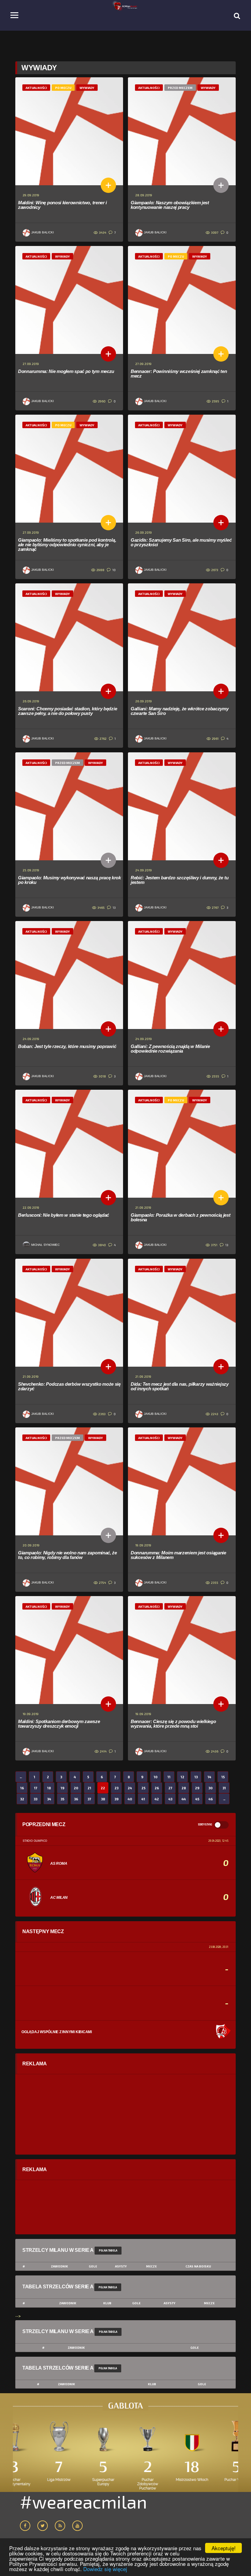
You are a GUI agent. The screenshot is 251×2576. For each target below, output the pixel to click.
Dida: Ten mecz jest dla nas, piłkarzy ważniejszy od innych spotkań (180, 1386)
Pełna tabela (108, 2250)
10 (114, 570)
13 (114, 908)
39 (116, 1799)
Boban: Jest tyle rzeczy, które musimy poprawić (67, 1046)
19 (62, 1788)
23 (116, 1788)
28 (184, 1788)
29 (197, 1788)
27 (170, 1788)
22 (103, 1788)
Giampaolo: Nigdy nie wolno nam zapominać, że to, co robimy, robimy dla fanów (67, 1555)
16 (22, 1788)
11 (169, 1777)
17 (36, 1788)
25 (143, 1788)
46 (211, 1799)
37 (89, 1799)
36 (76, 1799)
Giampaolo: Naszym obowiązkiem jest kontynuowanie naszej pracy (170, 205)
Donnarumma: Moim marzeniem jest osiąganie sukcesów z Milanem (178, 1555)
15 (223, 1777)
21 (89, 1788)
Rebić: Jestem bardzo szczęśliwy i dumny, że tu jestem (180, 880)
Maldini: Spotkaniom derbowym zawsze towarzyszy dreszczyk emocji (59, 1724)
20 (76, 1788)
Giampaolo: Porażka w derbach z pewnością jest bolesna (181, 1217)
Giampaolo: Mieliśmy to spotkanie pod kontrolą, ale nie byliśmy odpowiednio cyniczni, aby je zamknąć (67, 545)
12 (182, 1777)
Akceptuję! (224, 2548)
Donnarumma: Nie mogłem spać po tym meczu (66, 371)
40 (130, 1799)
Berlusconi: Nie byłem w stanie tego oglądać (64, 1215)
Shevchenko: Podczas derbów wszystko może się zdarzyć (69, 1386)
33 (36, 1799)
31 (224, 1788)
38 (103, 1799)
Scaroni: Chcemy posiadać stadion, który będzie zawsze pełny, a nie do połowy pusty (67, 711)
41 (143, 1799)
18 (49, 1788)
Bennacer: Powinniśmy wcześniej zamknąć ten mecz (179, 374)
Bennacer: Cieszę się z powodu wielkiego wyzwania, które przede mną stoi (173, 1724)
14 (209, 1777)
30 (211, 1788)
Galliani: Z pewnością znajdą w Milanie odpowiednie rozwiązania (170, 1049)
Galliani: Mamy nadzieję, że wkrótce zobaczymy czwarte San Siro (180, 711)
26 (157, 1788)
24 (130, 1788)
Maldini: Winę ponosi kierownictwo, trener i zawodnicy (62, 205)
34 (49, 1799)
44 (184, 1799)
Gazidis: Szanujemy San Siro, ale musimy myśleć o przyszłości (181, 542)
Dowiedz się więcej (105, 2569)
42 (157, 1799)
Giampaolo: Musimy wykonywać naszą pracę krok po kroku (69, 880)
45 (197, 1799)
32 (22, 1799)
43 (170, 1799)
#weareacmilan (83, 2501)
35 (62, 1799)
